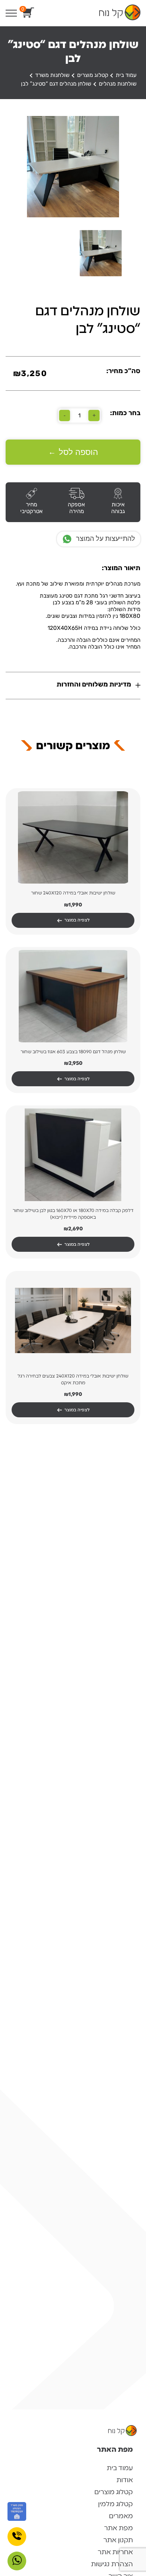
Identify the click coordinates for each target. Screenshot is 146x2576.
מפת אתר (118, 2528)
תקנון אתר (118, 2540)
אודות (125, 2480)
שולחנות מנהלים (118, 84)
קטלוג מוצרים (93, 75)
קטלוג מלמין (115, 2504)
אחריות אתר (115, 2552)
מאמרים (121, 2516)
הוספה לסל (73, 452)
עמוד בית (126, 75)
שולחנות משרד (52, 75)
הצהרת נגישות (112, 2564)
